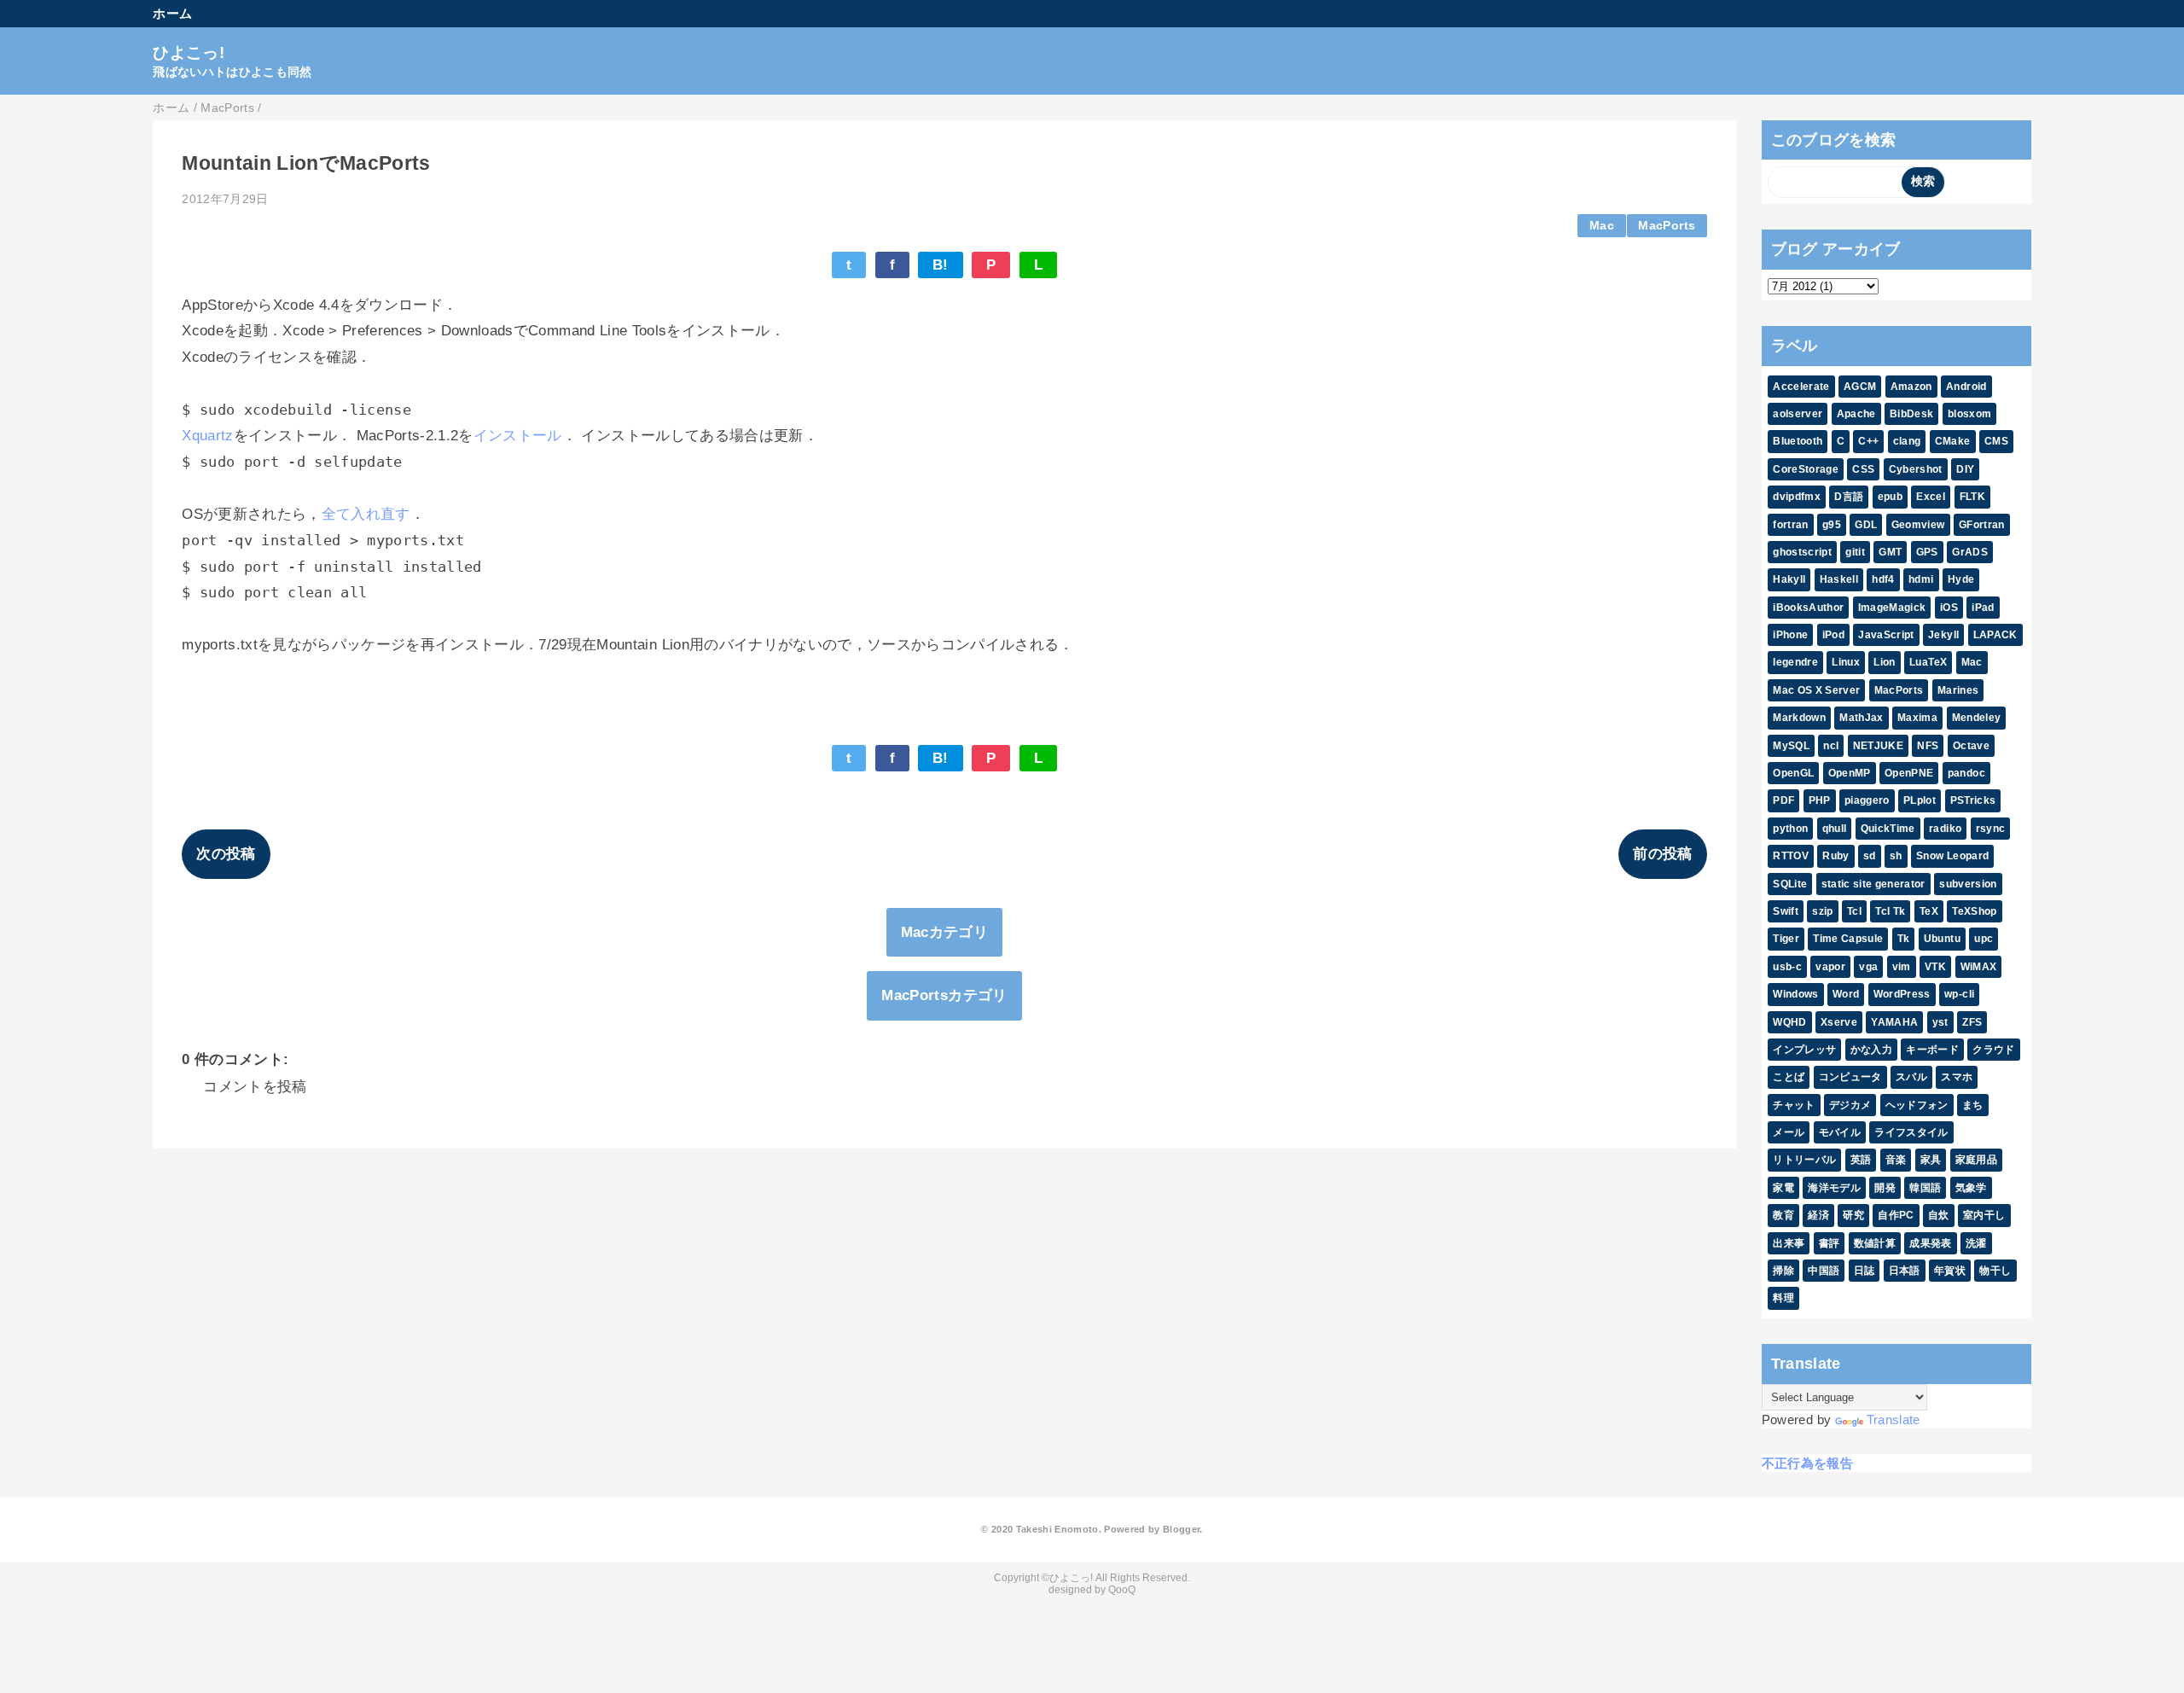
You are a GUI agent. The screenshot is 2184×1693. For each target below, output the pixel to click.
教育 (1783, 1215)
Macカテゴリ (944, 932)
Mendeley (1977, 718)
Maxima (1917, 718)
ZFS (1972, 1022)
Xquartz (207, 436)
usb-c (1787, 967)
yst (1940, 1022)
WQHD (1789, 1022)
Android (1966, 387)
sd (1870, 856)
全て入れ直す (366, 514)
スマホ (1957, 1077)
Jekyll (1943, 635)
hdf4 (1883, 579)
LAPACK (1995, 635)
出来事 (1789, 1243)
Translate (1894, 1420)
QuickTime (1888, 829)
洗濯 (1976, 1243)
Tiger (1786, 939)
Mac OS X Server (1816, 690)
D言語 (1849, 497)
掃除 (1783, 1271)
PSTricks (1973, 800)
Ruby (1835, 856)
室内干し (1984, 1215)
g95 (1832, 525)
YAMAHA (1894, 1022)
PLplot (1920, 800)
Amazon (1911, 387)
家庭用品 (1976, 1160)
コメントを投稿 (255, 1087)
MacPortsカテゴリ (944, 995)
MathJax (1861, 718)
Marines (1958, 690)
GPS (1927, 552)
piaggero (1867, 800)
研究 (1853, 1215)
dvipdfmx (1797, 497)
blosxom (1969, 414)
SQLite (1790, 884)
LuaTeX (1928, 662)
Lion (1884, 662)
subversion (1968, 884)
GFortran (1982, 525)
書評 (1830, 1243)
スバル (1911, 1077)
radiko (1945, 829)
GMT (1890, 552)
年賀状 (1950, 1271)
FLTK (1972, 497)
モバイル (1840, 1132)
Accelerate (1801, 387)
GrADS (1970, 552)
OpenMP (1850, 773)
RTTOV (1791, 856)
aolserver (1798, 414)
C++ (1868, 441)
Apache (1856, 414)
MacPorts (1667, 226)
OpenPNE (1909, 773)
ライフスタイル (1911, 1132)
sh (1896, 856)
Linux (1846, 662)
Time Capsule (1848, 939)
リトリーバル (1804, 1160)
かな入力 (1871, 1050)
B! (941, 265)
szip (1822, 911)
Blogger (1181, 1529)
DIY (1965, 469)
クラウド (1993, 1050)
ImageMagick (1892, 608)
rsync (1991, 829)
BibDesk (1911, 414)
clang (1907, 441)
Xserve (1839, 1022)
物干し (1995, 1271)
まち (1973, 1105)
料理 (1783, 1298)
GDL (1866, 525)
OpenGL (1793, 773)
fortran (1790, 525)
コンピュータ (1850, 1077)
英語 (1861, 1160)
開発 (1885, 1188)
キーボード (1932, 1050)
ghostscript (1802, 552)
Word (1846, 994)
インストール (518, 436)
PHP (1820, 800)
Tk (1904, 939)
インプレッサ (1804, 1050)
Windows (1795, 994)
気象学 (1971, 1188)
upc (1984, 939)
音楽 (1896, 1160)
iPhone (1790, 635)
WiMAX (1979, 967)
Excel (1931, 497)
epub (1890, 497)
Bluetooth (1798, 441)
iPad (1983, 608)
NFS (1928, 746)
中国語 (1824, 1271)
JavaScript (1886, 635)
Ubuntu (1942, 939)
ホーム (172, 13)
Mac (1602, 226)
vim (1902, 967)
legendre (1795, 662)
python (1790, 829)
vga (1868, 967)
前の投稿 (1662, 854)
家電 (1783, 1188)
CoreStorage (1806, 469)
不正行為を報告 (1807, 1463)
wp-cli (1959, 994)
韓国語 (1925, 1188)
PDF (1783, 800)
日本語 (1905, 1271)
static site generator (1873, 884)
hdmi (1921, 579)
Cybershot (1916, 469)
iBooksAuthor (1808, 608)
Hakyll (1789, 579)
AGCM (1860, 387)
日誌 (1865, 1271)
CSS (1863, 469)
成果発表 (1930, 1243)
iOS (1949, 608)
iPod (1833, 635)
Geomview (1918, 525)
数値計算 (1875, 1243)
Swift (1786, 911)
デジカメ (1850, 1105)
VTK (1935, 967)
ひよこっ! (189, 52)
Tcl (1854, 911)
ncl (1831, 746)
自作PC (1896, 1215)
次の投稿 (226, 854)
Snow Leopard (1952, 856)
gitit (1855, 552)
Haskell (1839, 579)
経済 (1818, 1215)
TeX (1929, 911)
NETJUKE (1878, 746)
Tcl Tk (1890, 911)
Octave (1971, 746)
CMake (1953, 441)
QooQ (1122, 1590)
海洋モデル (1834, 1188)
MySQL (1791, 746)
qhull (1835, 829)
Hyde (1961, 579)
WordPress (1902, 994)
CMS (1996, 441)
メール (1789, 1132)
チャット (1794, 1105)
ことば (1789, 1077)
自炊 (1939, 1215)
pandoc (1966, 773)
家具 (1931, 1160)
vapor (1830, 967)
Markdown (1799, 718)
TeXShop (1974, 911)
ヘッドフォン (1917, 1105)
